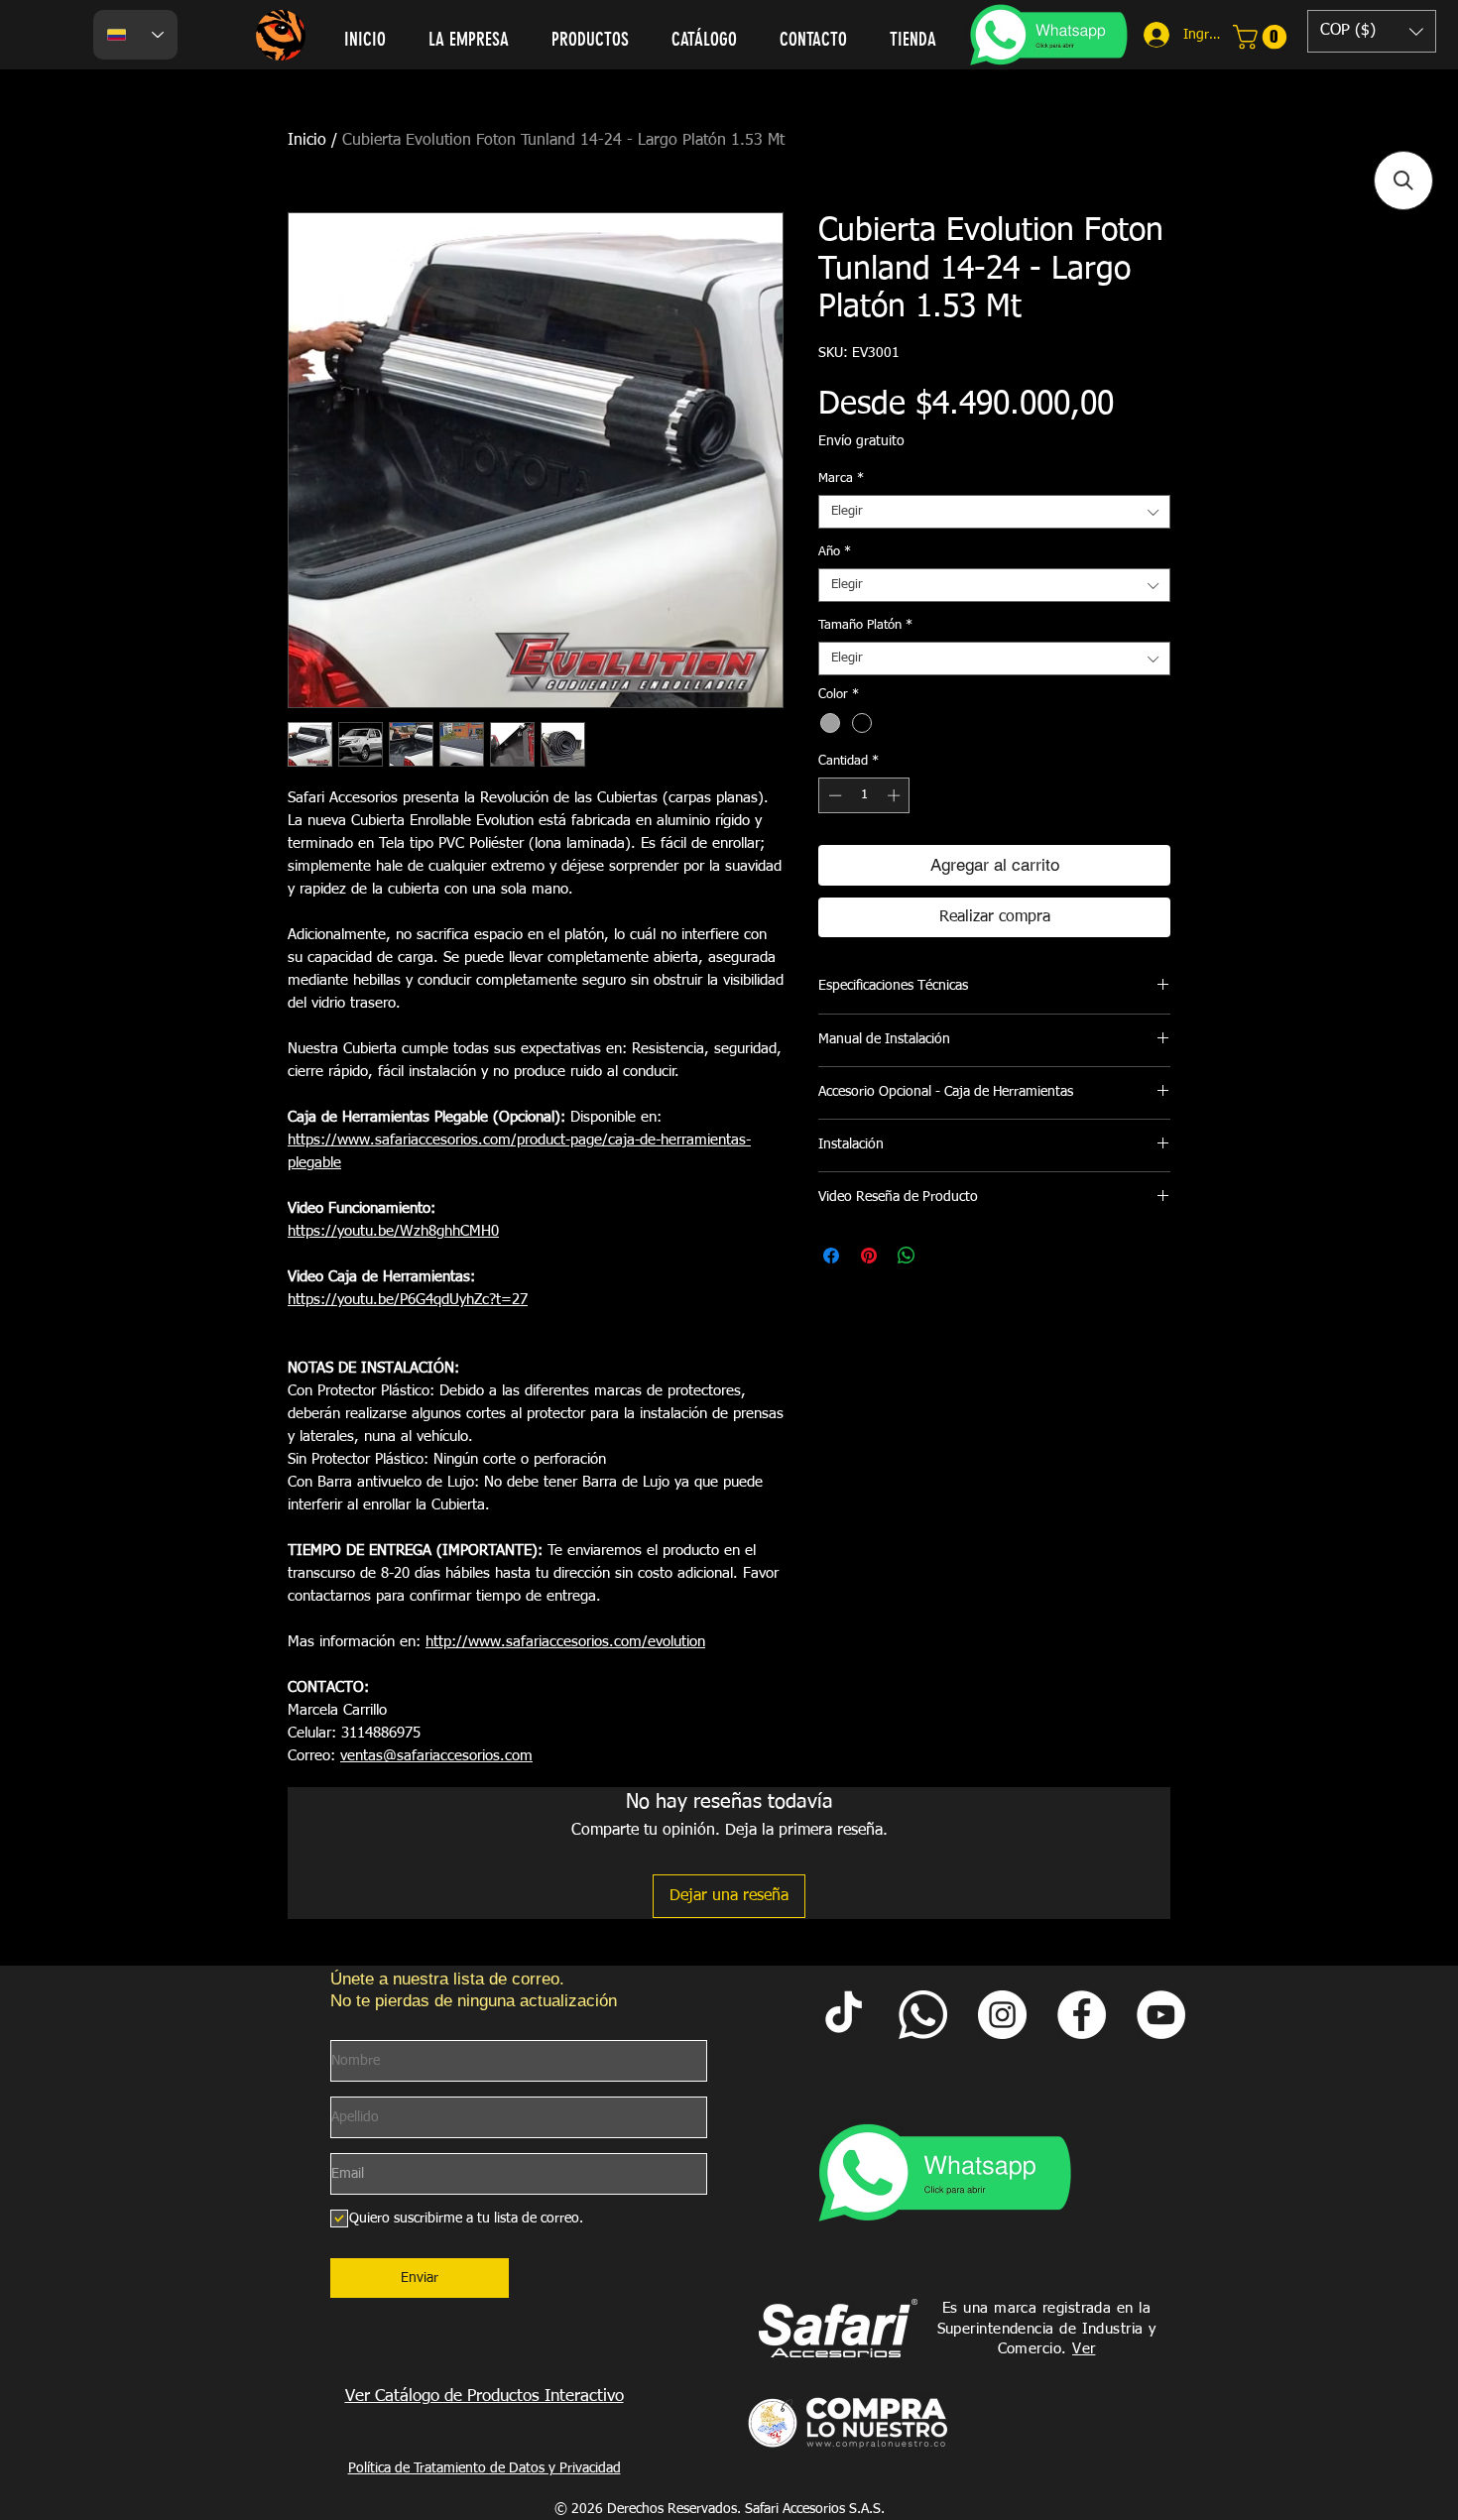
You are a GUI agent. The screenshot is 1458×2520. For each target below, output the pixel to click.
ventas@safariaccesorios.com (436, 1756)
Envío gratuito (861, 441)
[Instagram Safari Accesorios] (1002, 2015)
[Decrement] (833, 795)
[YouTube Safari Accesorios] (1161, 2015)
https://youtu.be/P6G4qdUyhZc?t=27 (408, 1300)
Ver (1084, 2349)
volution (680, 1642)
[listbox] (1372, 31)
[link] (1263, 37)
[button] (1372, 31)
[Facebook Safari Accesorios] (1082, 2015)
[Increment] (896, 795)
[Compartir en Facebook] (831, 1256)
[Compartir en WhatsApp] (907, 1256)
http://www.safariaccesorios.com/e (541, 1642)
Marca (841, 479)
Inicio (307, 141)
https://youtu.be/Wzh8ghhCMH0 (393, 1231)
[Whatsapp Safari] (923, 2015)
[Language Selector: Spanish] (135, 35)
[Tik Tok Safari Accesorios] (844, 2015)
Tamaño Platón (865, 625)
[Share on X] (944, 1256)
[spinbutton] (864, 795)
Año (835, 552)
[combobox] (994, 512)
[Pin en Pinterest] (869, 1256)
